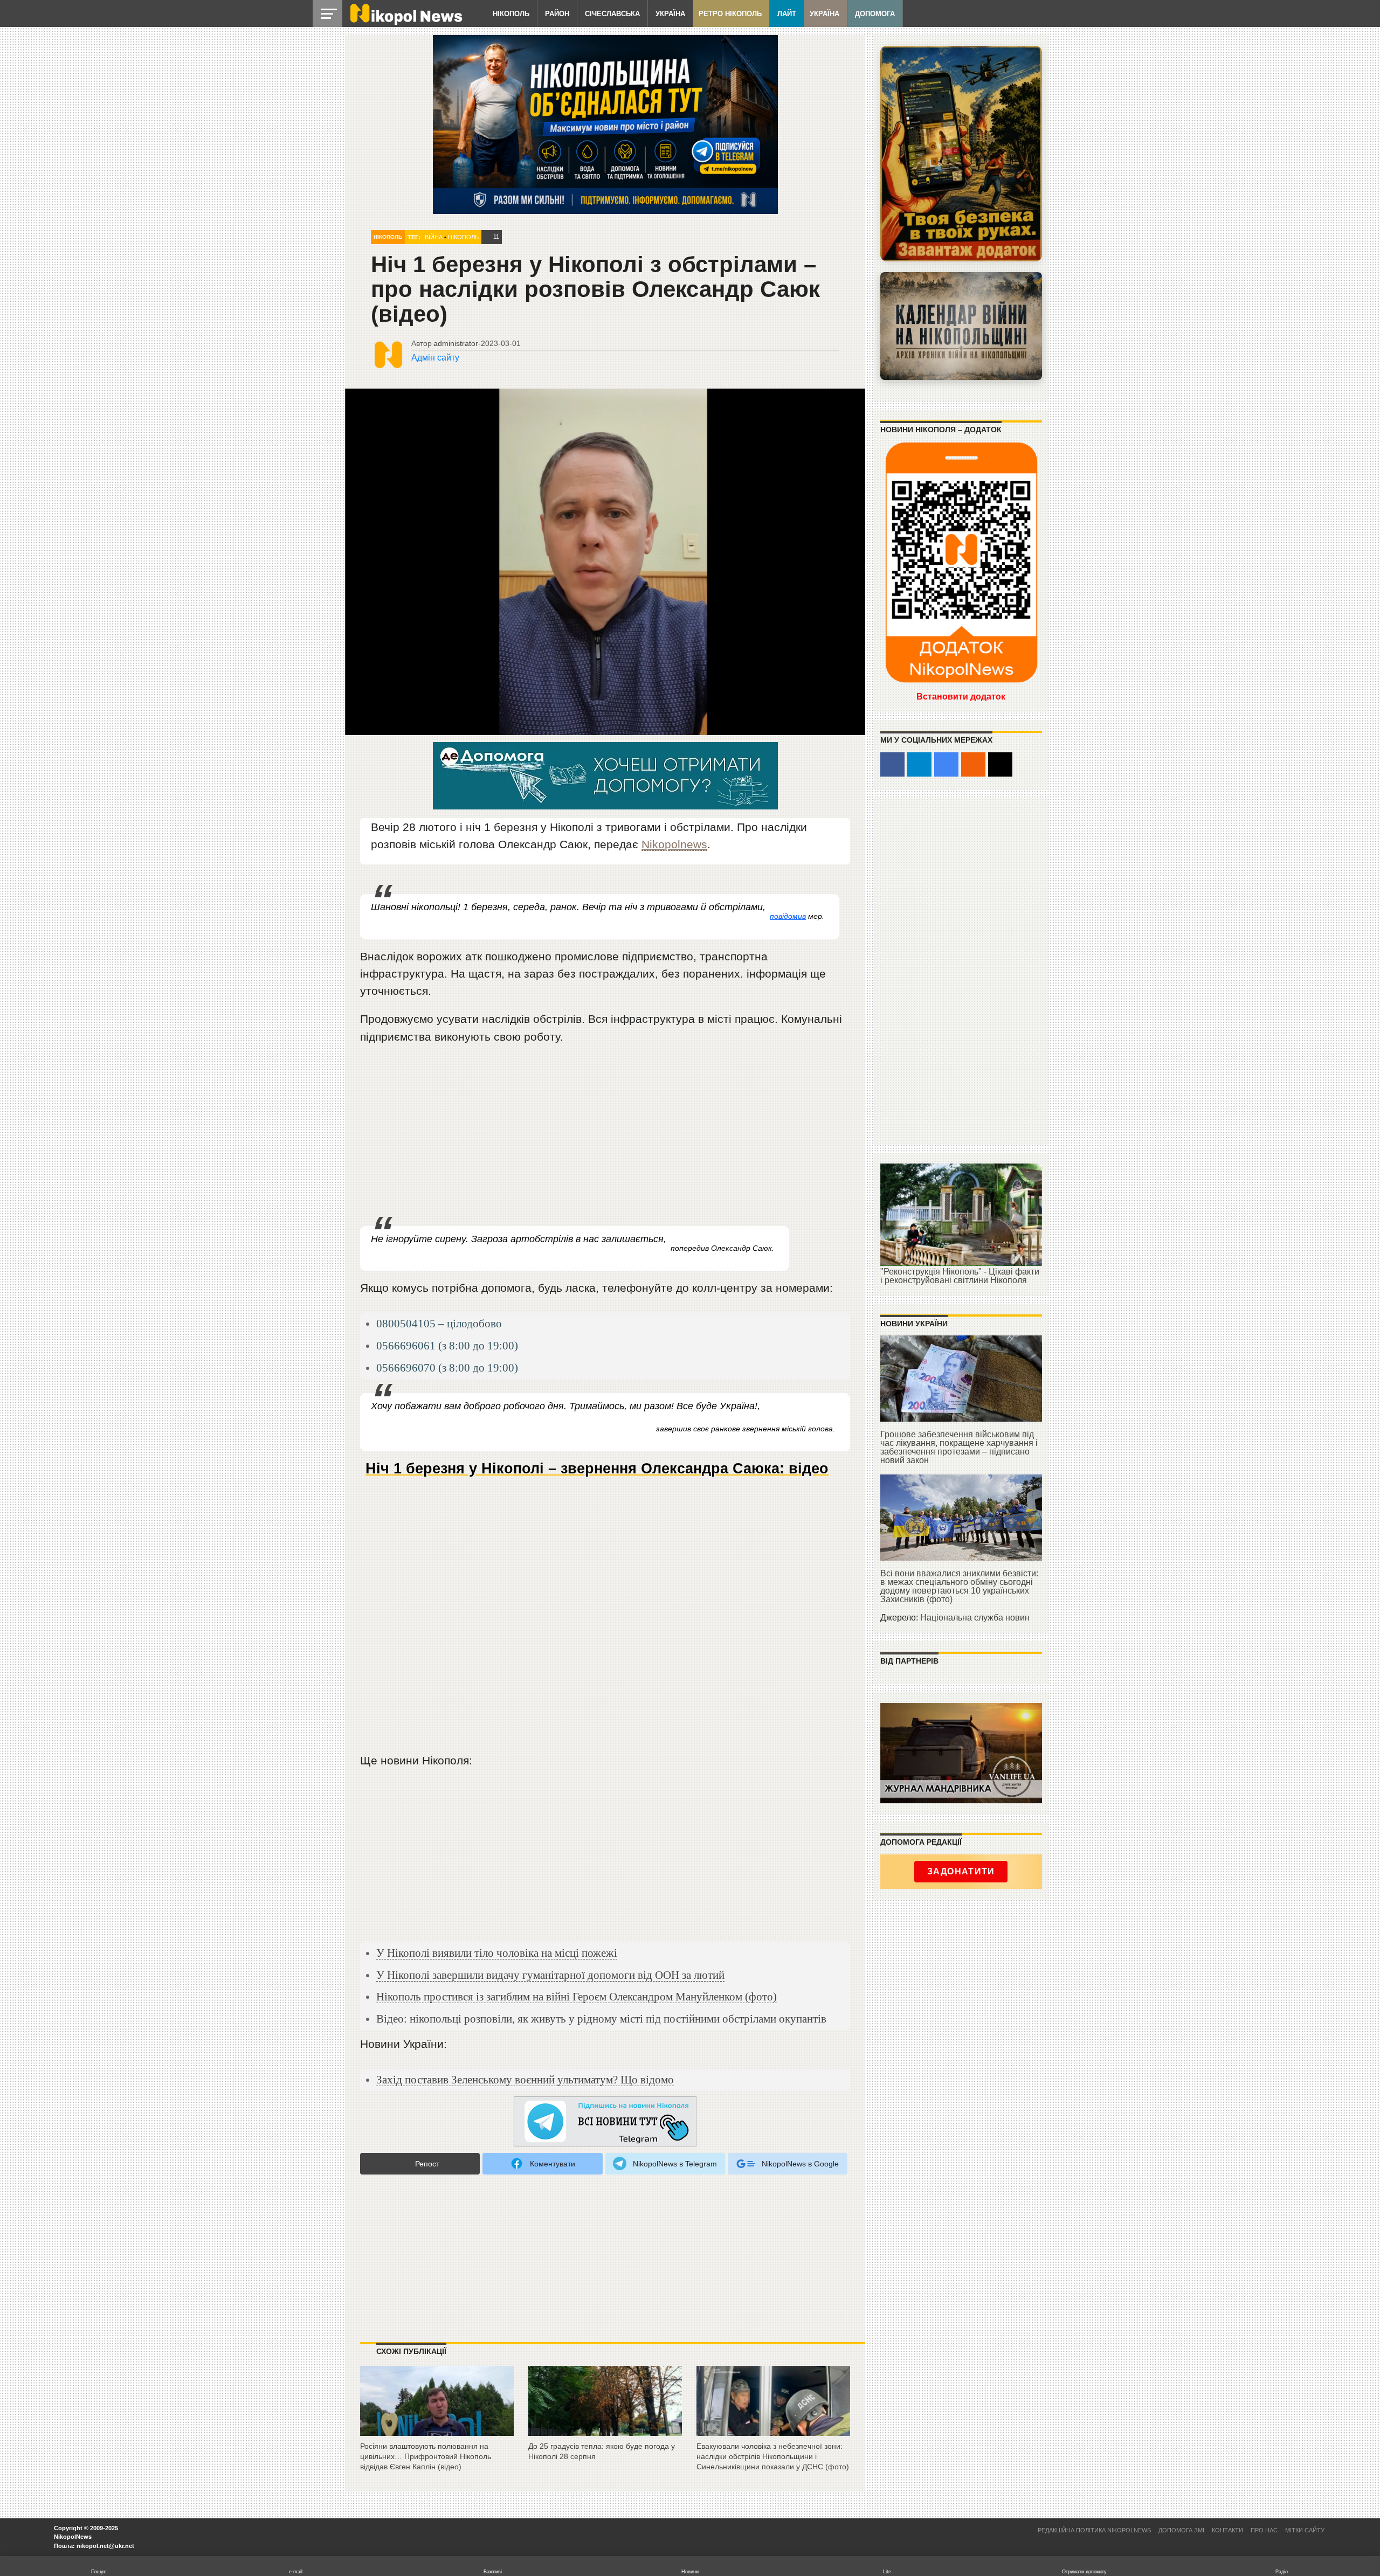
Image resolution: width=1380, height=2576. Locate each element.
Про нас (1264, 2530)
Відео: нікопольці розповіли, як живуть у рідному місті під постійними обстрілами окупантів (601, 2018)
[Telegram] (919, 764)
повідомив (788, 916)
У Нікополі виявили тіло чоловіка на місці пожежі (497, 1953)
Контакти (1227, 2530)
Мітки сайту (1305, 2530)
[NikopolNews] (605, 2122)
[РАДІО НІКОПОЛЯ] (961, 326)
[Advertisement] (605, 1136)
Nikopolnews (674, 844)
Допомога (875, 14)
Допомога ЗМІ (1181, 2530)
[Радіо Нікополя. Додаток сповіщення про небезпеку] (961, 154)
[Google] (946, 764)
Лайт (787, 14)
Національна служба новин (975, 1618)
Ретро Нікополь (730, 14)
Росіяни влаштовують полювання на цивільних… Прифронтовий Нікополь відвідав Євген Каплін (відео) (426, 2456)
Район (557, 14)
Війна (434, 237)
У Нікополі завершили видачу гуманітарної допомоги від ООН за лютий (550, 1975)
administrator (456, 343)
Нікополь (511, 14)
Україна (670, 14)
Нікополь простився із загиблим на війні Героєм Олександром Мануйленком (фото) (577, 1996)
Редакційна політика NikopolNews (1094, 2530)
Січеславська (612, 14)
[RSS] (973, 764)
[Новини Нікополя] (405, 22)
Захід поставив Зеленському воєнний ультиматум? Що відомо (525, 2079)
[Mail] (1000, 764)
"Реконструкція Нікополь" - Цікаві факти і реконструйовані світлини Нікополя (960, 1276)
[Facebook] (892, 764)
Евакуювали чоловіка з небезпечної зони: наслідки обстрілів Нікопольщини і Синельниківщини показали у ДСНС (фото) (773, 2456)
